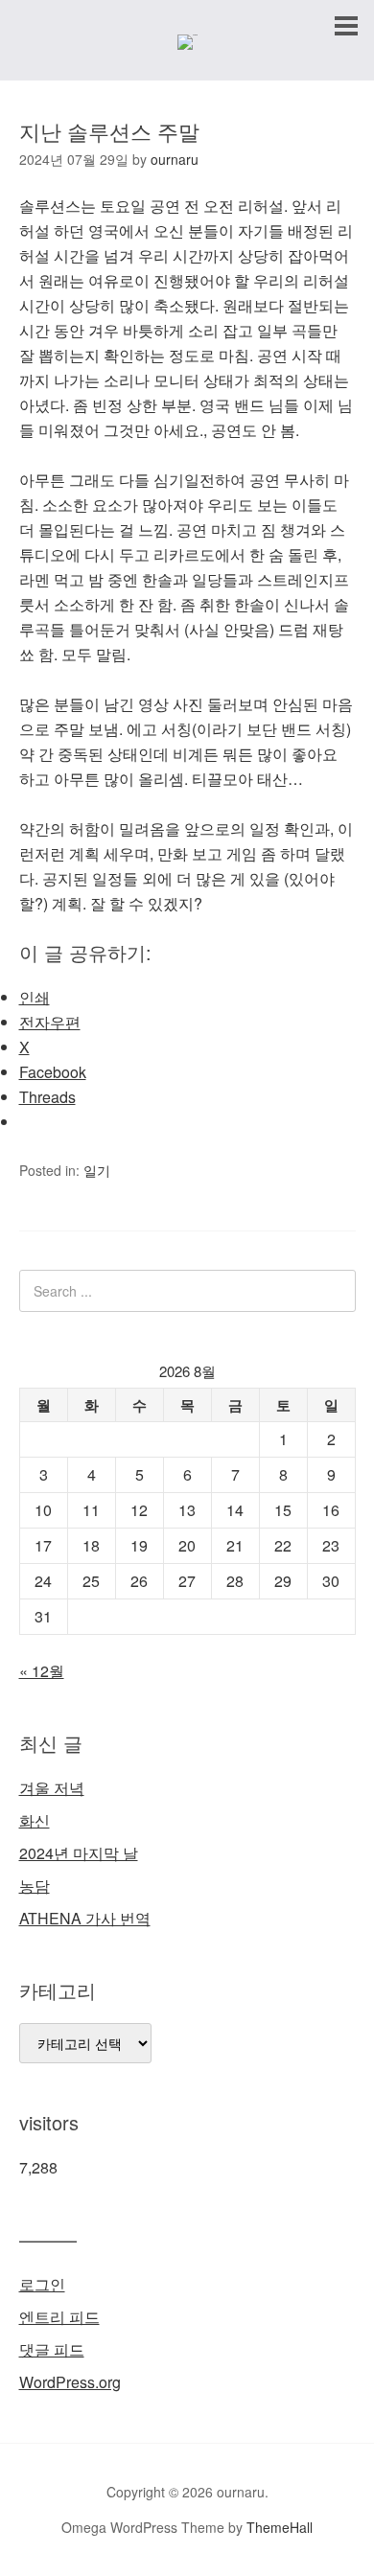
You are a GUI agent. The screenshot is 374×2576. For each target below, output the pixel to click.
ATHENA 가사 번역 (85, 1918)
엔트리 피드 (59, 2317)
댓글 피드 (52, 2349)
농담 (35, 1886)
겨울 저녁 (52, 1788)
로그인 (42, 2284)
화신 (35, 1820)
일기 (97, 1170)
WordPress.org (70, 2382)
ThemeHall (280, 2527)
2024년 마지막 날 (79, 1853)
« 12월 (42, 1671)
